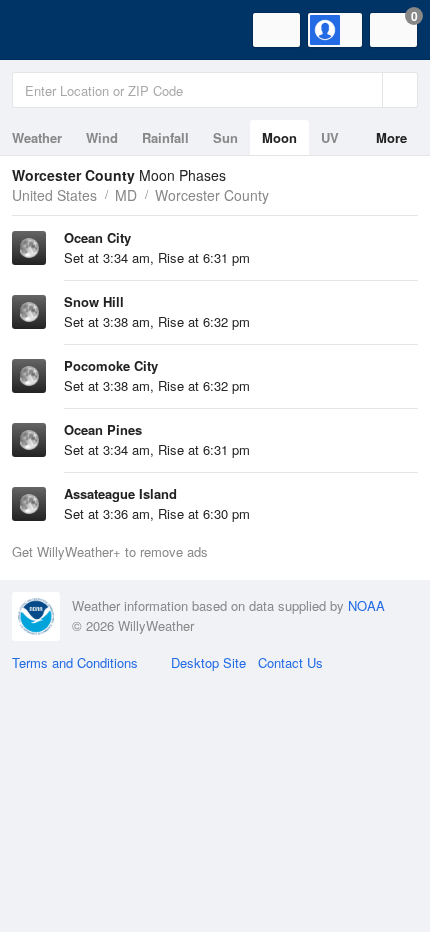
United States (54, 195)
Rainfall (165, 137)
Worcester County (212, 195)
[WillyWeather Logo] (45, 30)
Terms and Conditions (75, 662)
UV (330, 137)
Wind (102, 137)
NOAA (366, 605)
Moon (279, 137)
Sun (225, 137)
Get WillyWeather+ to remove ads (110, 551)
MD (126, 195)
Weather (37, 137)
